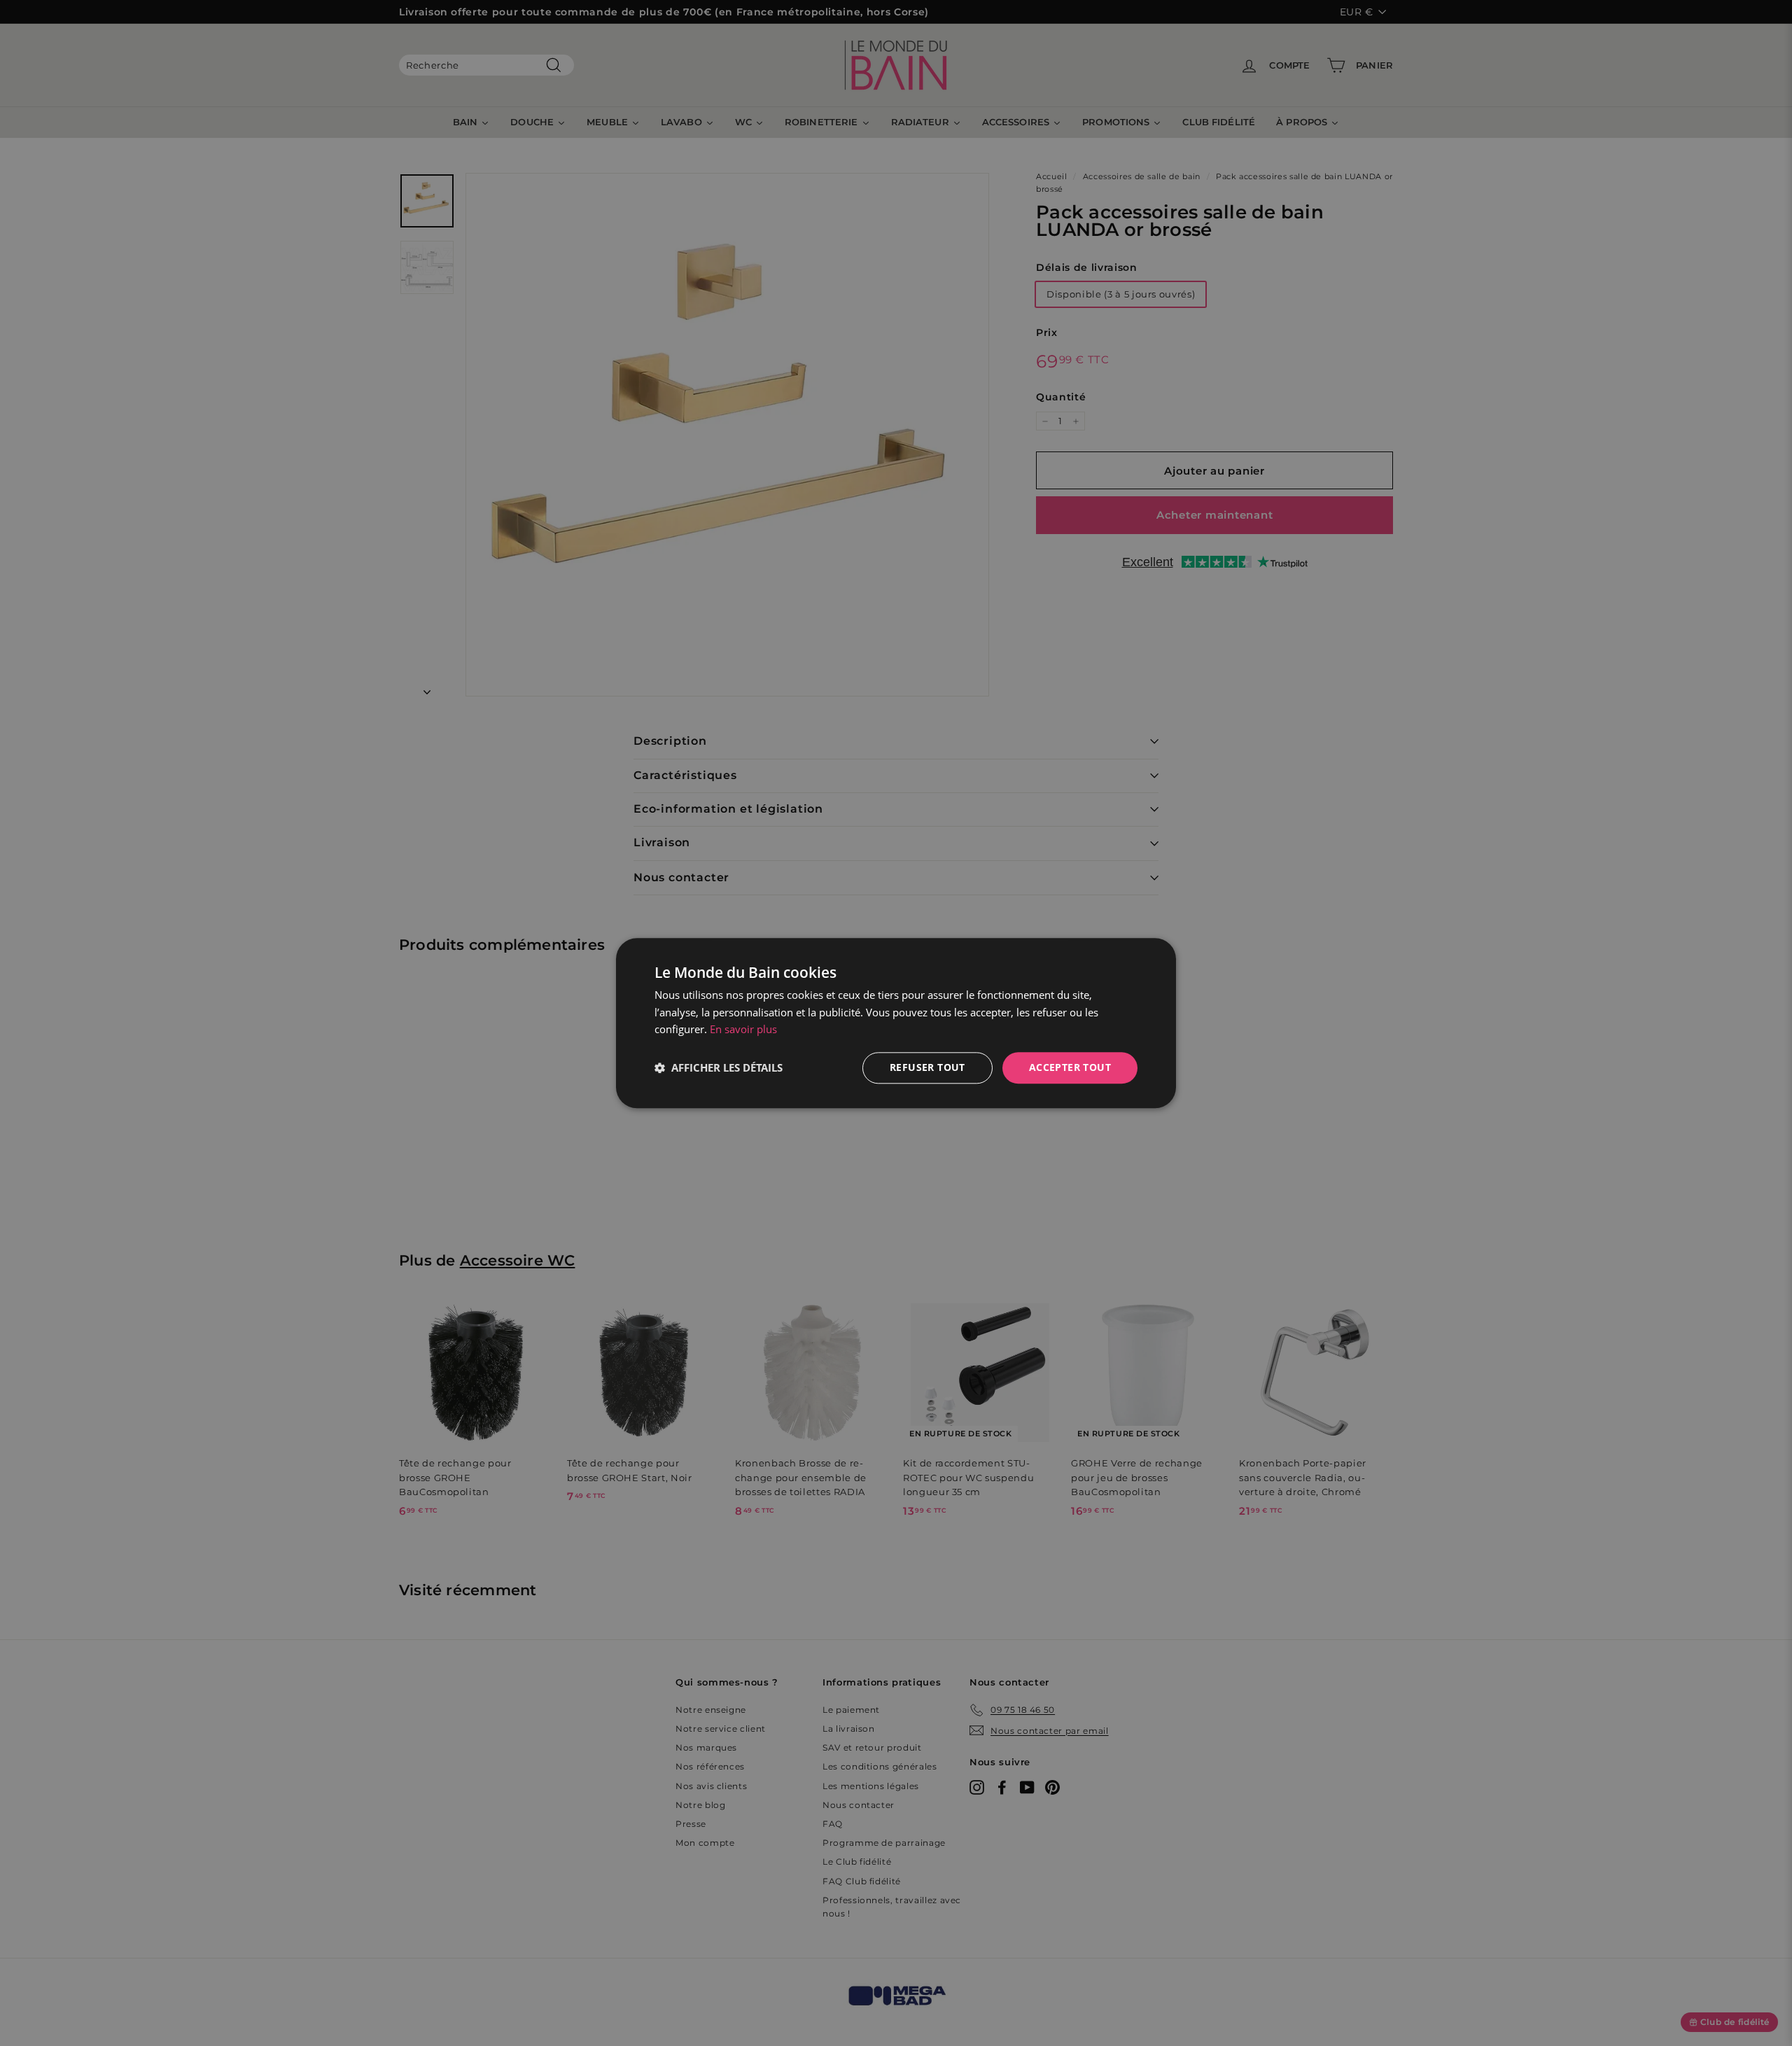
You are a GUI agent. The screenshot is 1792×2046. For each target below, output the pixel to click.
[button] (719, 1068)
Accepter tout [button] (1070, 1067)
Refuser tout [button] (927, 1067)
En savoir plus (743, 1030)
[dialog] (896, 1023)
